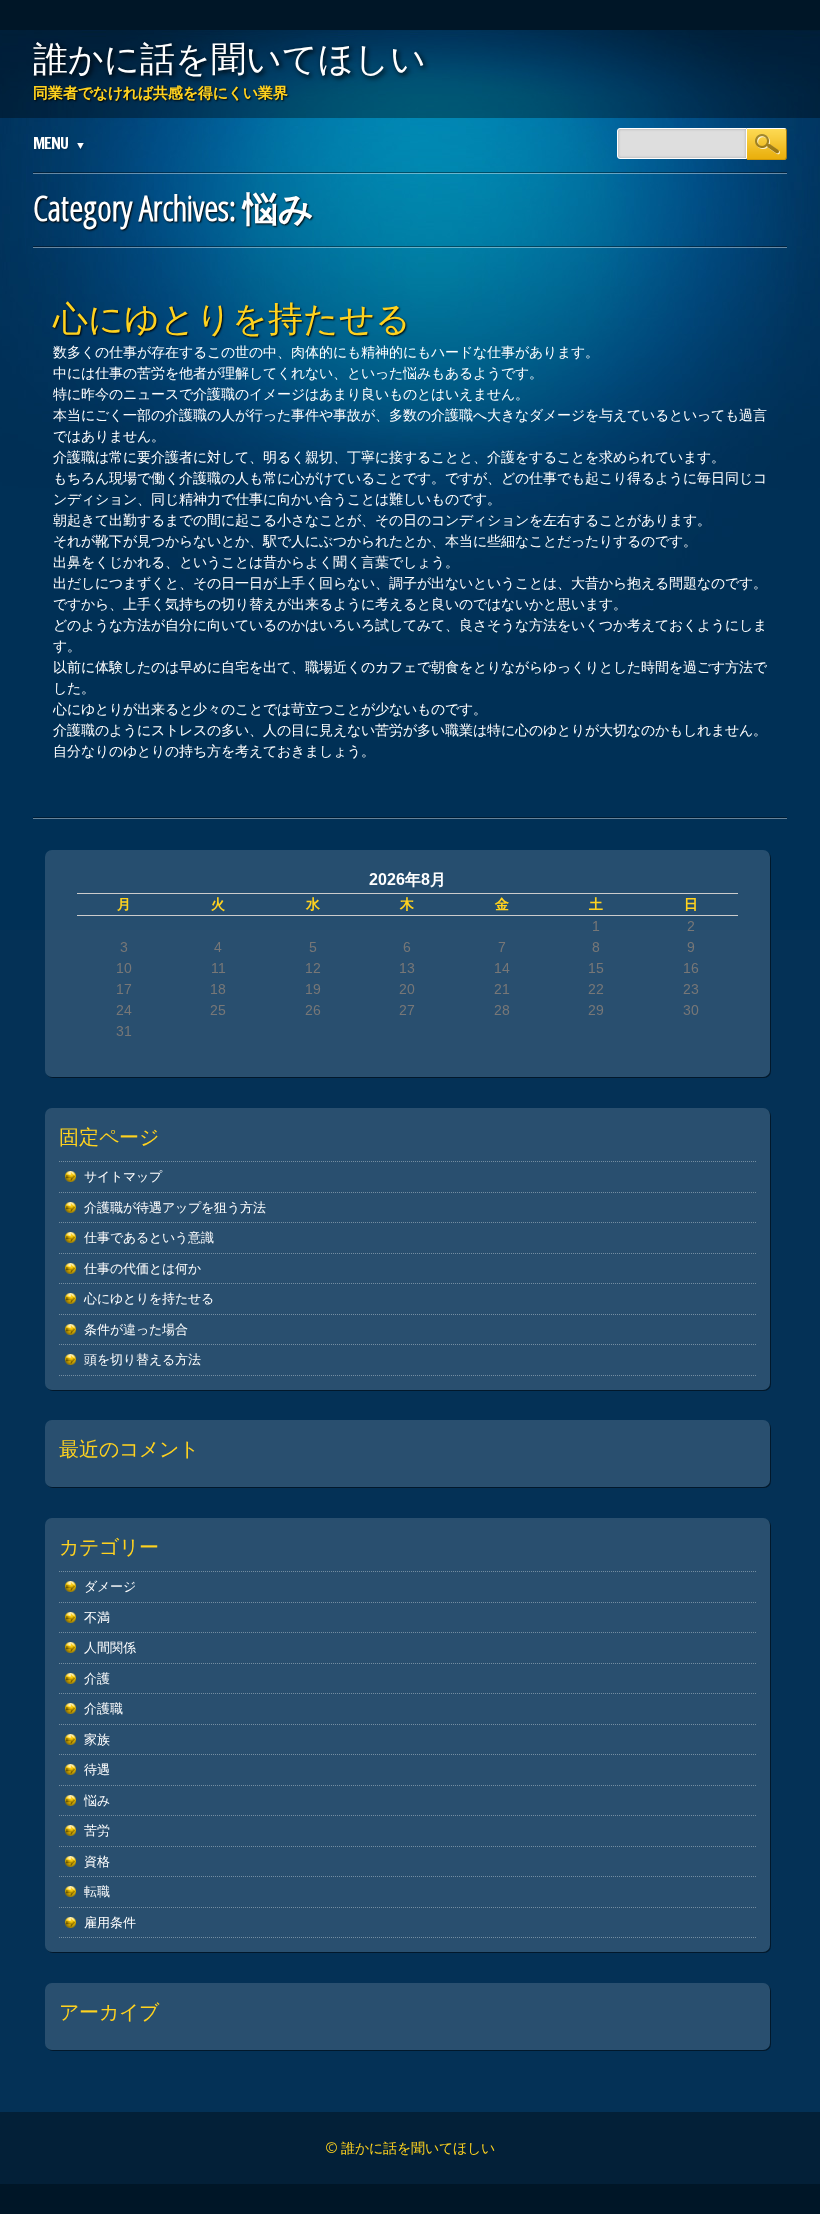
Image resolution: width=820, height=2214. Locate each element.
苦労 (97, 1830)
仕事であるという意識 (149, 1237)
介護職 (103, 1708)
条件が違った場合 (136, 1329)
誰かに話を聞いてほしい (229, 58)
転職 (97, 1891)
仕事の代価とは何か (142, 1268)
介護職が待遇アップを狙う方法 (175, 1207)
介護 (97, 1678)
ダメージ (110, 1586)
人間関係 (110, 1647)
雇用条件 (110, 1922)
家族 (97, 1739)
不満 (97, 1617)
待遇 (97, 1769)
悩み (97, 1800)
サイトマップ (123, 1176)
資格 (97, 1861)
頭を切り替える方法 (142, 1359)
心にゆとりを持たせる (232, 317)
